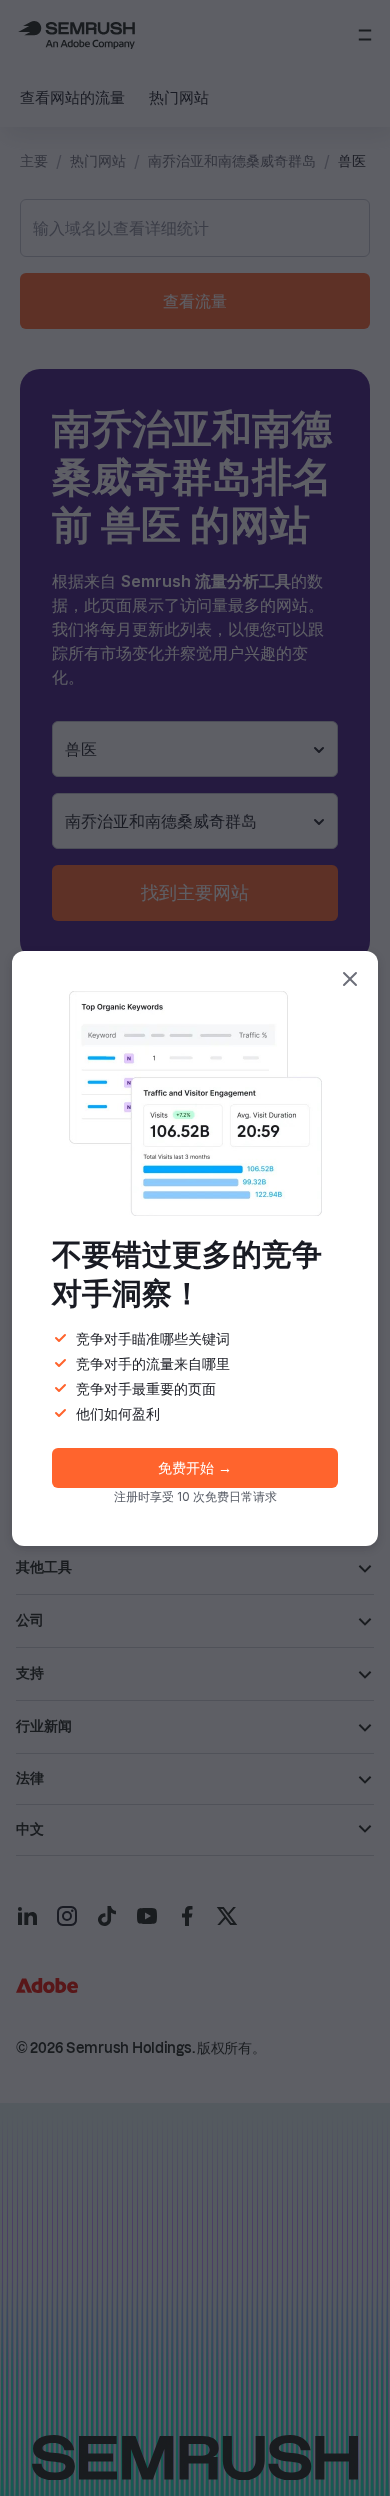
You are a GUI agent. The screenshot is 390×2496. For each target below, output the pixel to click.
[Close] (350, 979)
